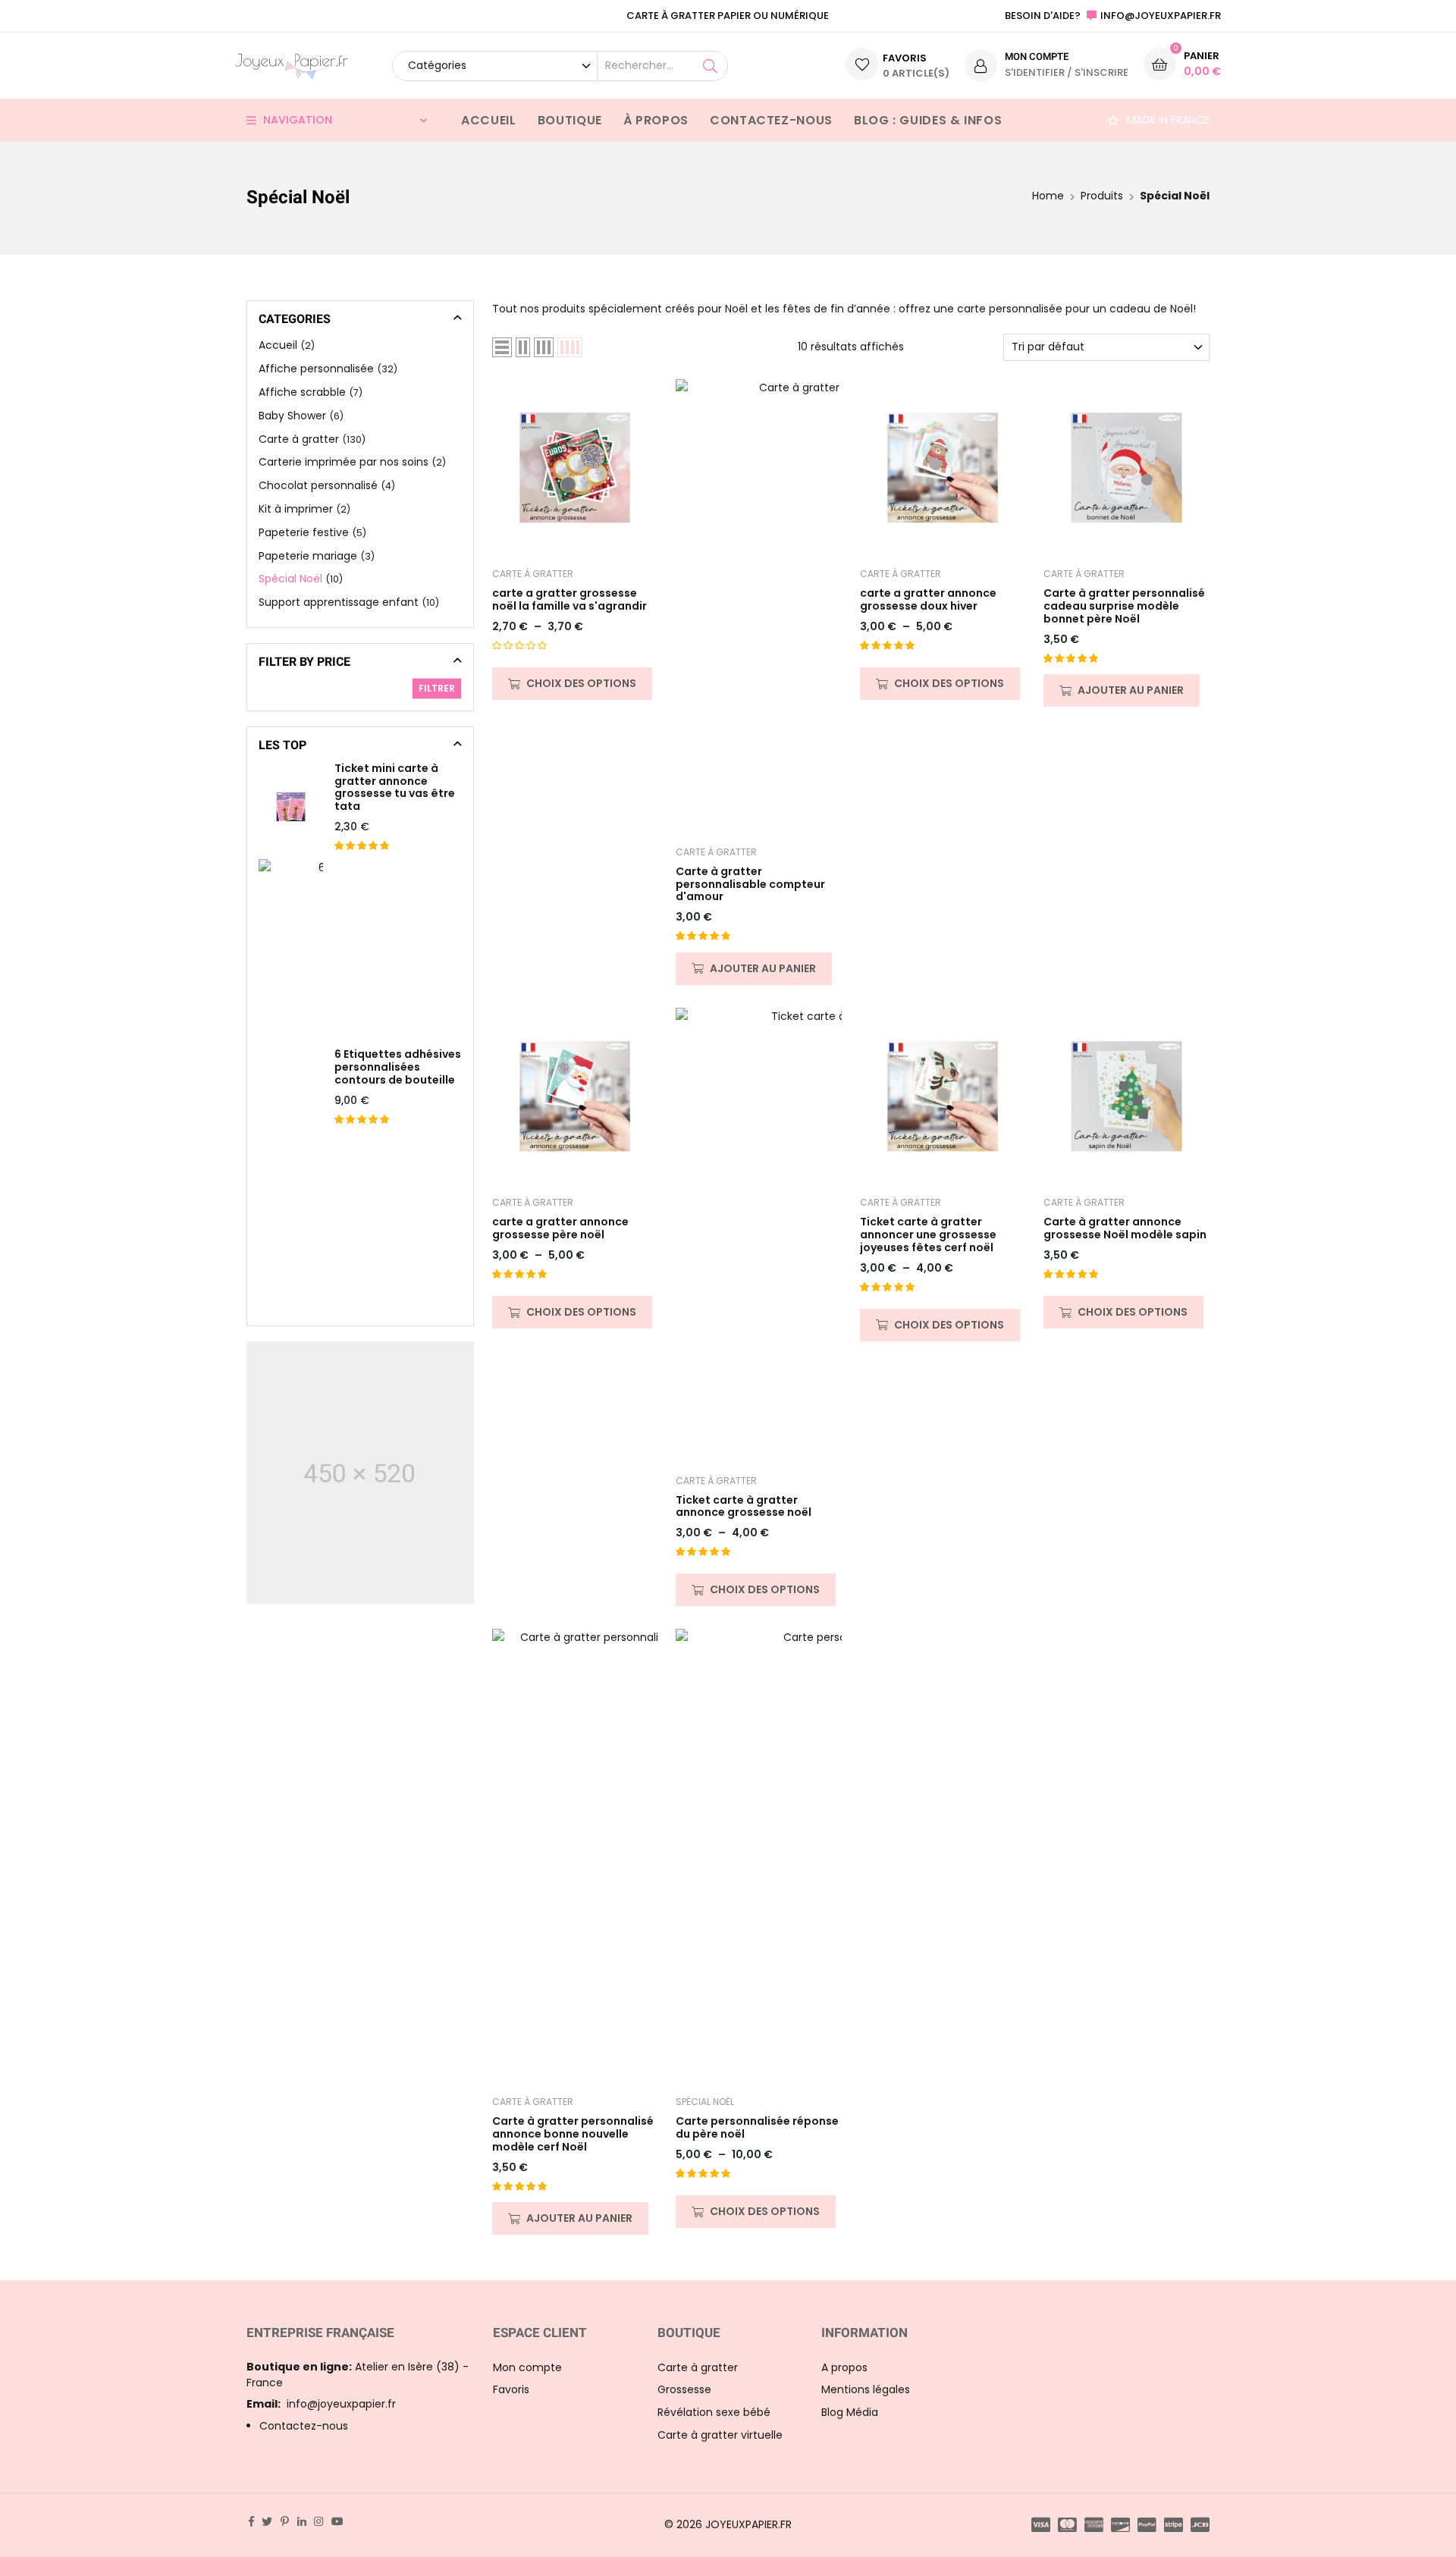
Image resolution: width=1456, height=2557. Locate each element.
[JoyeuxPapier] (292, 66)
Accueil (488, 120)
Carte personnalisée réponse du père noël (757, 2128)
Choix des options (581, 683)
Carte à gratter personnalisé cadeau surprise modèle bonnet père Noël (1124, 606)
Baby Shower (292, 416)
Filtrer (437, 688)
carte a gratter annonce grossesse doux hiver (928, 600)
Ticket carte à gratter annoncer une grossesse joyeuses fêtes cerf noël (928, 1235)
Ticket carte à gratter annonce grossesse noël (744, 1507)
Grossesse (684, 2389)
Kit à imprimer (296, 509)
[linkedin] (302, 2521)
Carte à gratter (533, 574)
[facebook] (251, 2521)
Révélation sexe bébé (714, 2412)
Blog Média (850, 2412)
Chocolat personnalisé (318, 485)
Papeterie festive (304, 532)
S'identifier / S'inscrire (1067, 72)
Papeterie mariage (308, 556)
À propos (656, 120)
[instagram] (318, 2521)
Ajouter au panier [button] (763, 968)
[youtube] (337, 2521)
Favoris (511, 2389)
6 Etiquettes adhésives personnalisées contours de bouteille (398, 1067)
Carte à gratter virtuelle (720, 2435)
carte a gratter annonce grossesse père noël (560, 1228)
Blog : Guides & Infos (928, 120)
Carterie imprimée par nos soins (344, 462)
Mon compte (527, 2367)
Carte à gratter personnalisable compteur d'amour (750, 884)
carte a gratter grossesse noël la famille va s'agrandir (570, 600)
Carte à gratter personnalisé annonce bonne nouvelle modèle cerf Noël (573, 2134)
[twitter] (267, 2521)
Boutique (570, 120)
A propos (844, 2367)
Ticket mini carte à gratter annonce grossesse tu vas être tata (395, 787)
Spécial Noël (705, 2102)
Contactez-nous (771, 120)
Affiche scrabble (302, 392)
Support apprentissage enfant (339, 602)
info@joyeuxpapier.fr (321, 2404)
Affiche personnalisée (316, 369)
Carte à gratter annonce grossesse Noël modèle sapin (1125, 1228)
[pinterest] (285, 2521)
